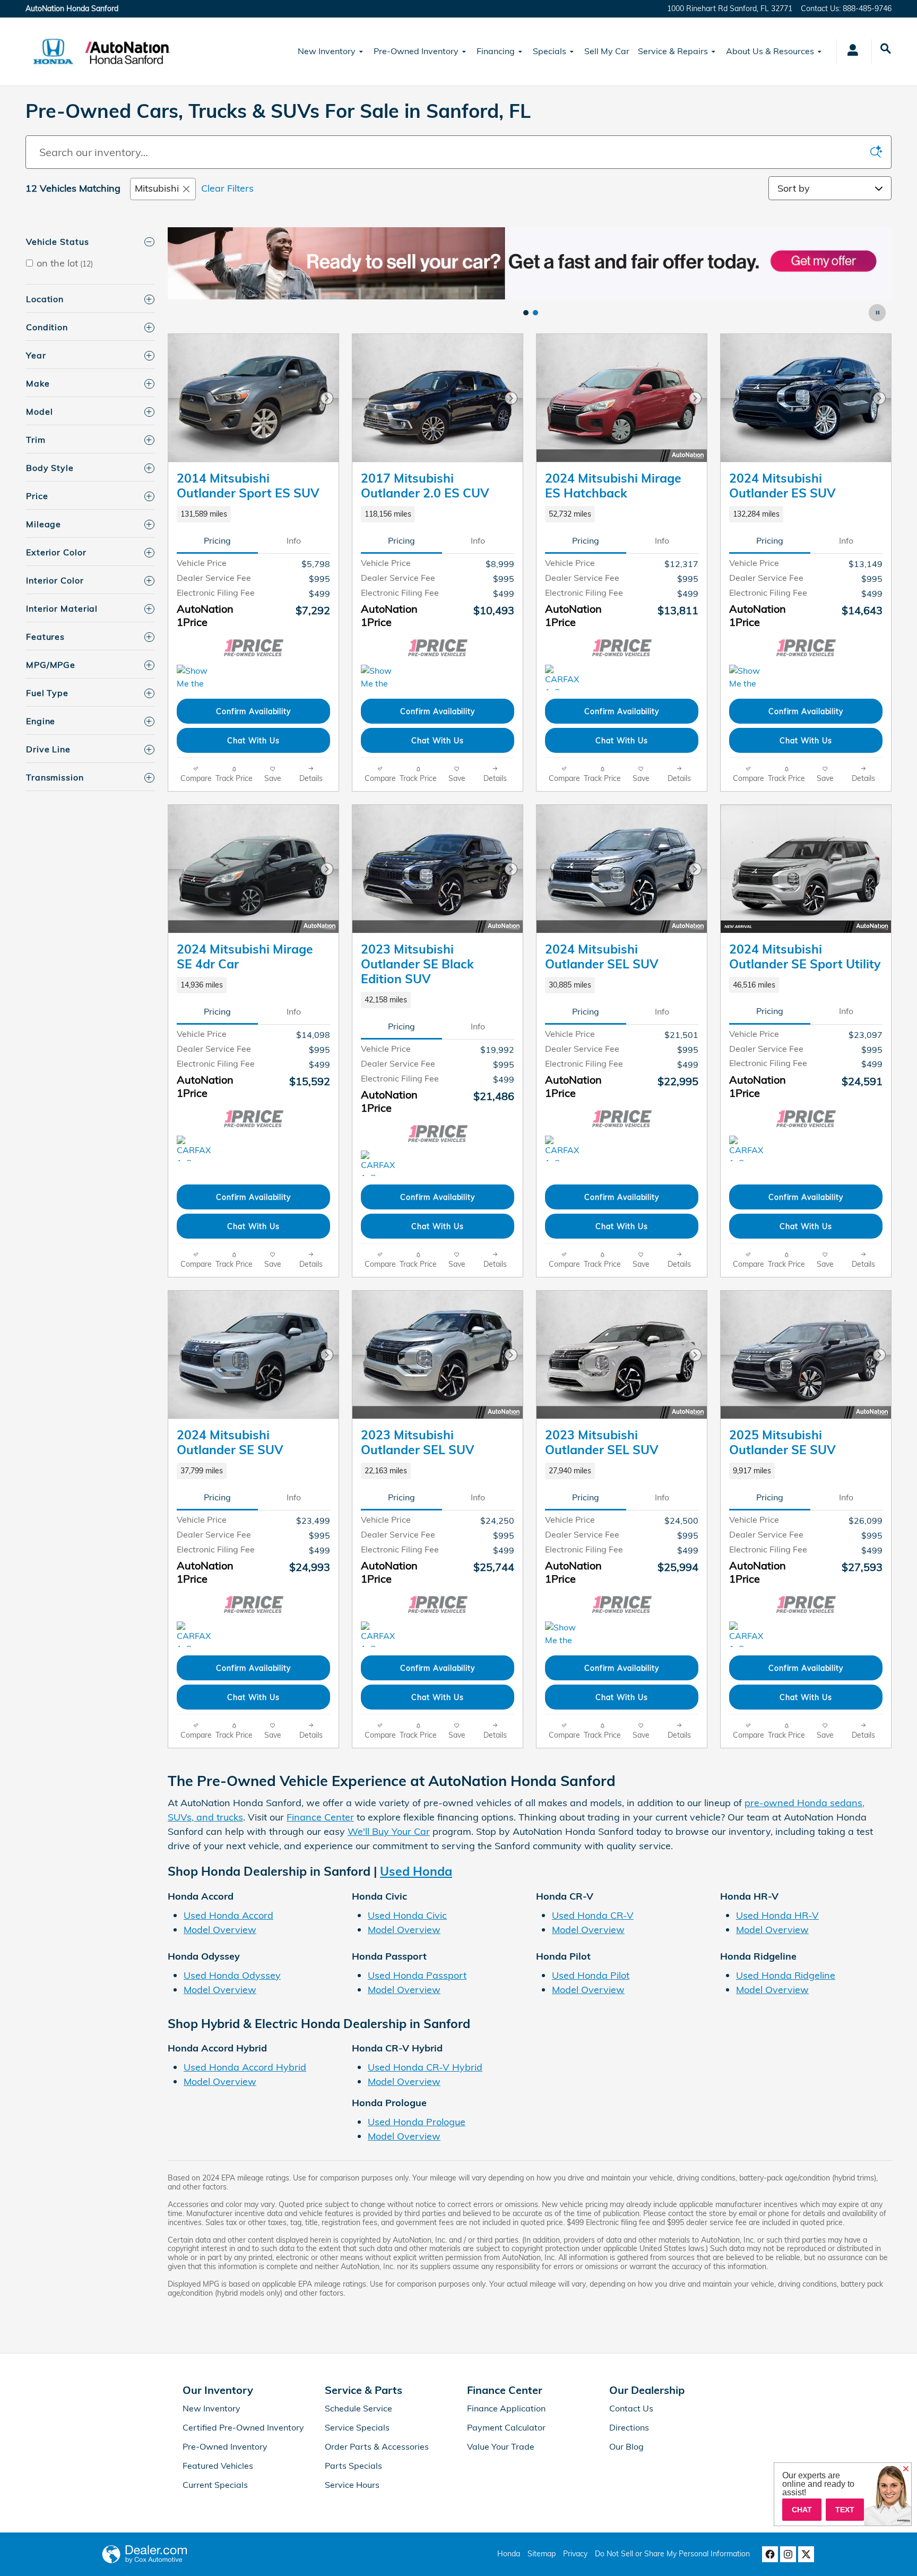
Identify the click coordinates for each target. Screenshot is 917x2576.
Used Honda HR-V (777, 1915)
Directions (629, 2427)
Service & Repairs (673, 51)
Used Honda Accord (228, 1915)
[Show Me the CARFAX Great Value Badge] (197, 677)
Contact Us (631, 2408)
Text (845, 2510)
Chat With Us (253, 740)
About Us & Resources (770, 51)
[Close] (906, 2469)
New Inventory (327, 51)
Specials (550, 51)
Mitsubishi (157, 188)
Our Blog (626, 2446)
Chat (802, 2510)
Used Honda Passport (417, 1975)
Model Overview (220, 1930)
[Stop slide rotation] (878, 313)
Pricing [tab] (217, 540)
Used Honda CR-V (593, 1915)
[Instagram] (788, 2554)
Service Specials (357, 2427)
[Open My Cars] (850, 51)
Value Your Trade (501, 2446)
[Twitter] (806, 2554)
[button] (253, 514)
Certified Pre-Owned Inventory (243, 2427)
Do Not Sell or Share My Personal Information (672, 2554)
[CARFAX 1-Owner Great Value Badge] (565, 677)
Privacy (575, 2554)
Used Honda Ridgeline (786, 1975)
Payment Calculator (506, 2427)
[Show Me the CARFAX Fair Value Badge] (381, 677)
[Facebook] (770, 2554)
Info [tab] (294, 540)
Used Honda (416, 1871)
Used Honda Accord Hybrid (245, 2067)
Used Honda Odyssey (232, 1975)
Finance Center (320, 1817)
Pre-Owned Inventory (416, 51)
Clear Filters (227, 188)
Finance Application (506, 2408)
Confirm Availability (253, 711)
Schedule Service (358, 2408)
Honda (509, 2554)
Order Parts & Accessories (377, 2446)
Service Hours (352, 2485)
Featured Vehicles (218, 2466)
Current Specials (215, 2485)
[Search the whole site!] (886, 49)
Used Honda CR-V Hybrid (425, 2067)
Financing (496, 51)
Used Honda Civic (407, 1915)
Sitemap (542, 2554)
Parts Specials (353, 2466)
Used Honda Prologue (417, 2122)
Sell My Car (607, 51)
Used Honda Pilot (591, 1975)
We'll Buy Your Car (389, 1831)
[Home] (53, 51)
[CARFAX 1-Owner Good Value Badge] (565, 1148)
